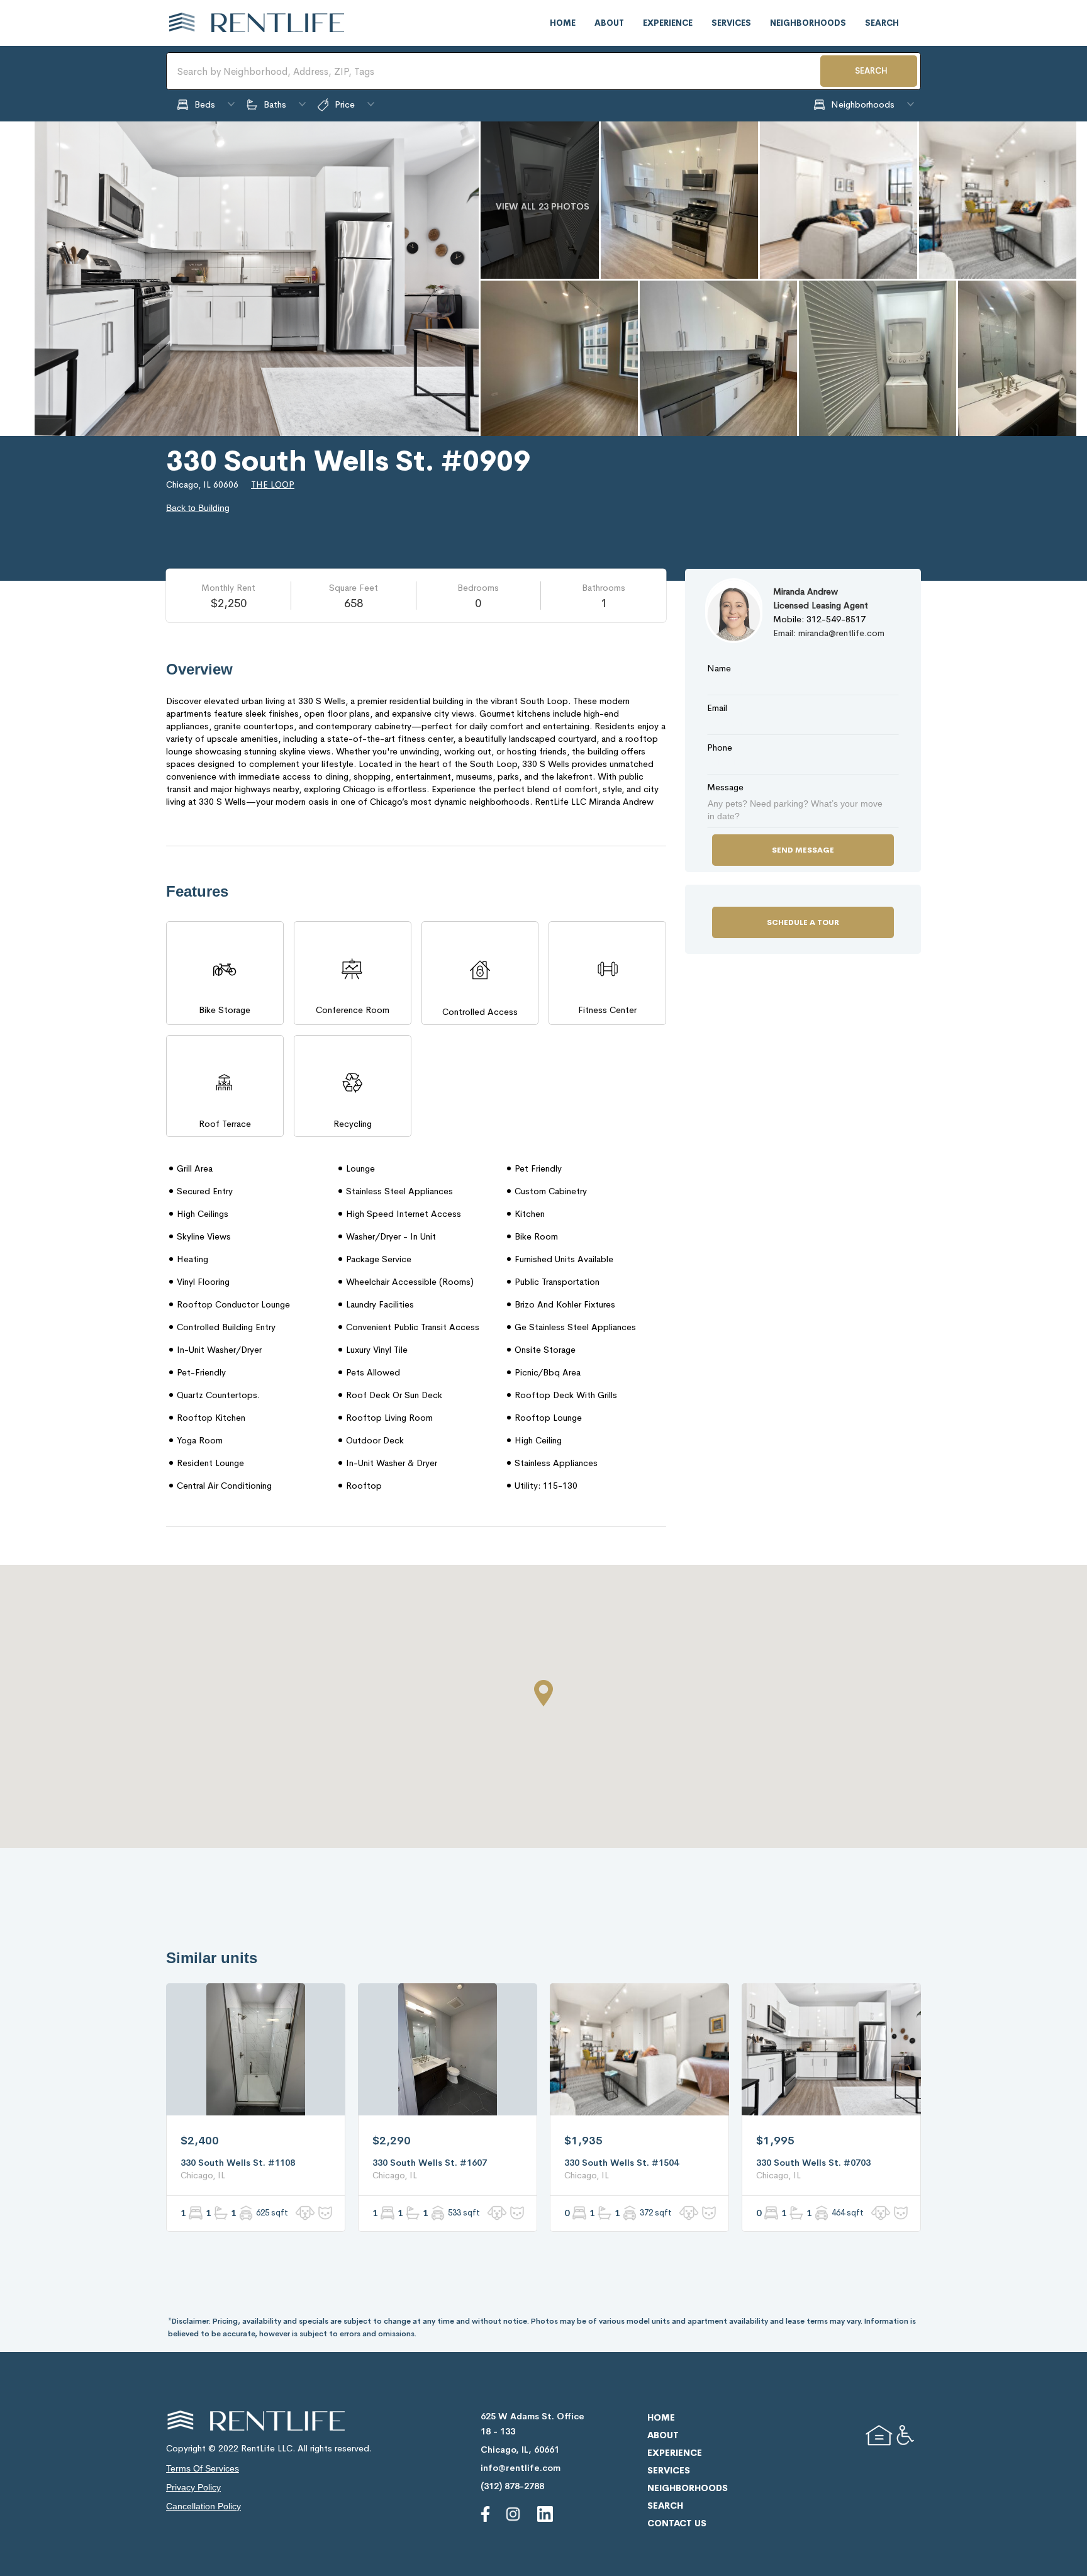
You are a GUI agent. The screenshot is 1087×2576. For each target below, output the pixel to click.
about (609, 23)
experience (668, 23)
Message (725, 787)
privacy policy (193, 2487)
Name (719, 668)
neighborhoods (808, 23)
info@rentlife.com (521, 2468)
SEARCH (871, 71)
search (882, 23)
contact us (677, 2523)
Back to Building (198, 508)
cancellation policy (203, 2506)
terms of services (203, 2468)
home (563, 23)
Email (717, 708)
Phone (720, 748)
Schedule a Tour (803, 922)
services (731, 23)
